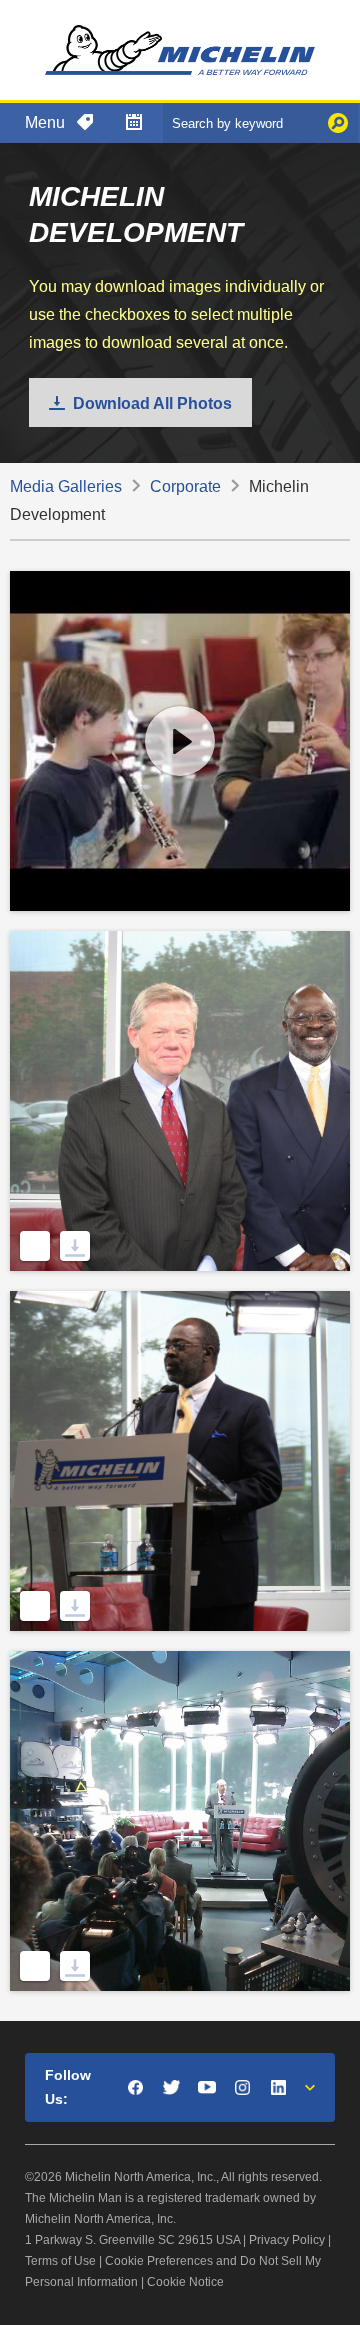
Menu (45, 122)
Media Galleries (66, 486)
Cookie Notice (185, 2282)
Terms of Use (60, 2261)
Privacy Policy (287, 2240)
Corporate (185, 486)
